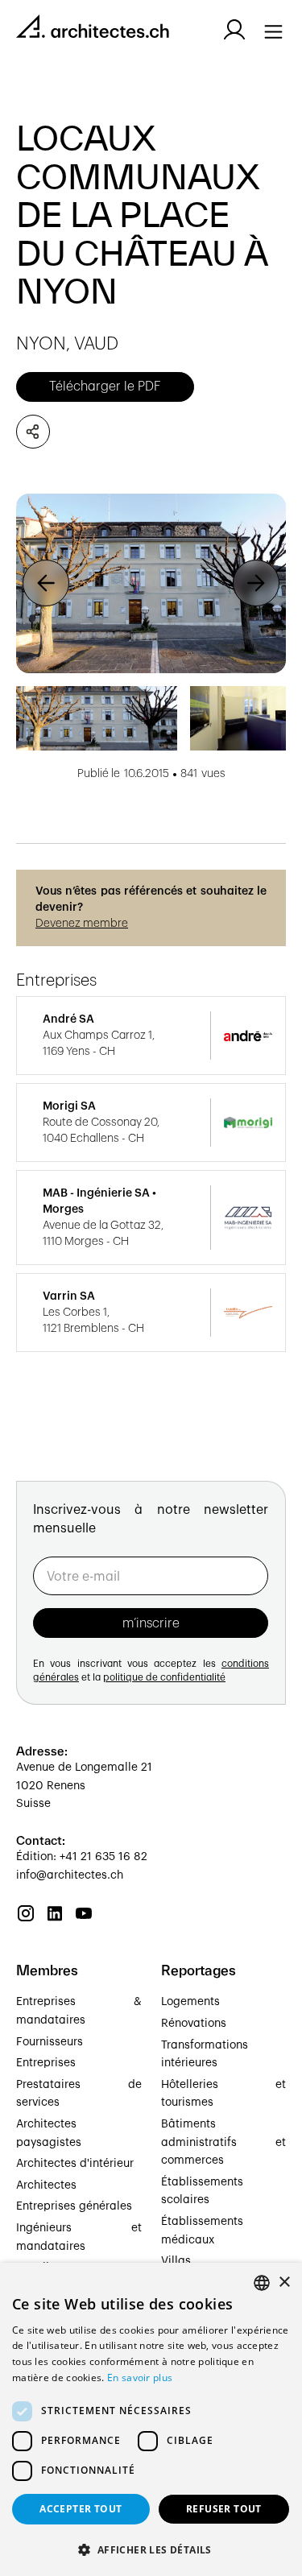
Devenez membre (82, 924)
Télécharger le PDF (105, 387)
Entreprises (46, 2063)
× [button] (284, 2282)
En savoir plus (140, 2378)
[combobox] (262, 2283)
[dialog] (151, 2419)
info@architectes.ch (70, 1875)
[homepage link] (93, 29)
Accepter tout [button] (81, 2509)
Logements (190, 2002)
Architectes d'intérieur (75, 2164)
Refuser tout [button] (224, 2509)
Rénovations (194, 2024)
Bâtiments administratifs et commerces (224, 2142)
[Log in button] (234, 30)
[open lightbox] (151, 583)
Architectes (46, 2185)
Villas (176, 2261)
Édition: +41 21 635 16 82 (82, 1857)
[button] (46, 583)
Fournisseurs (50, 2042)
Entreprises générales (74, 2206)
